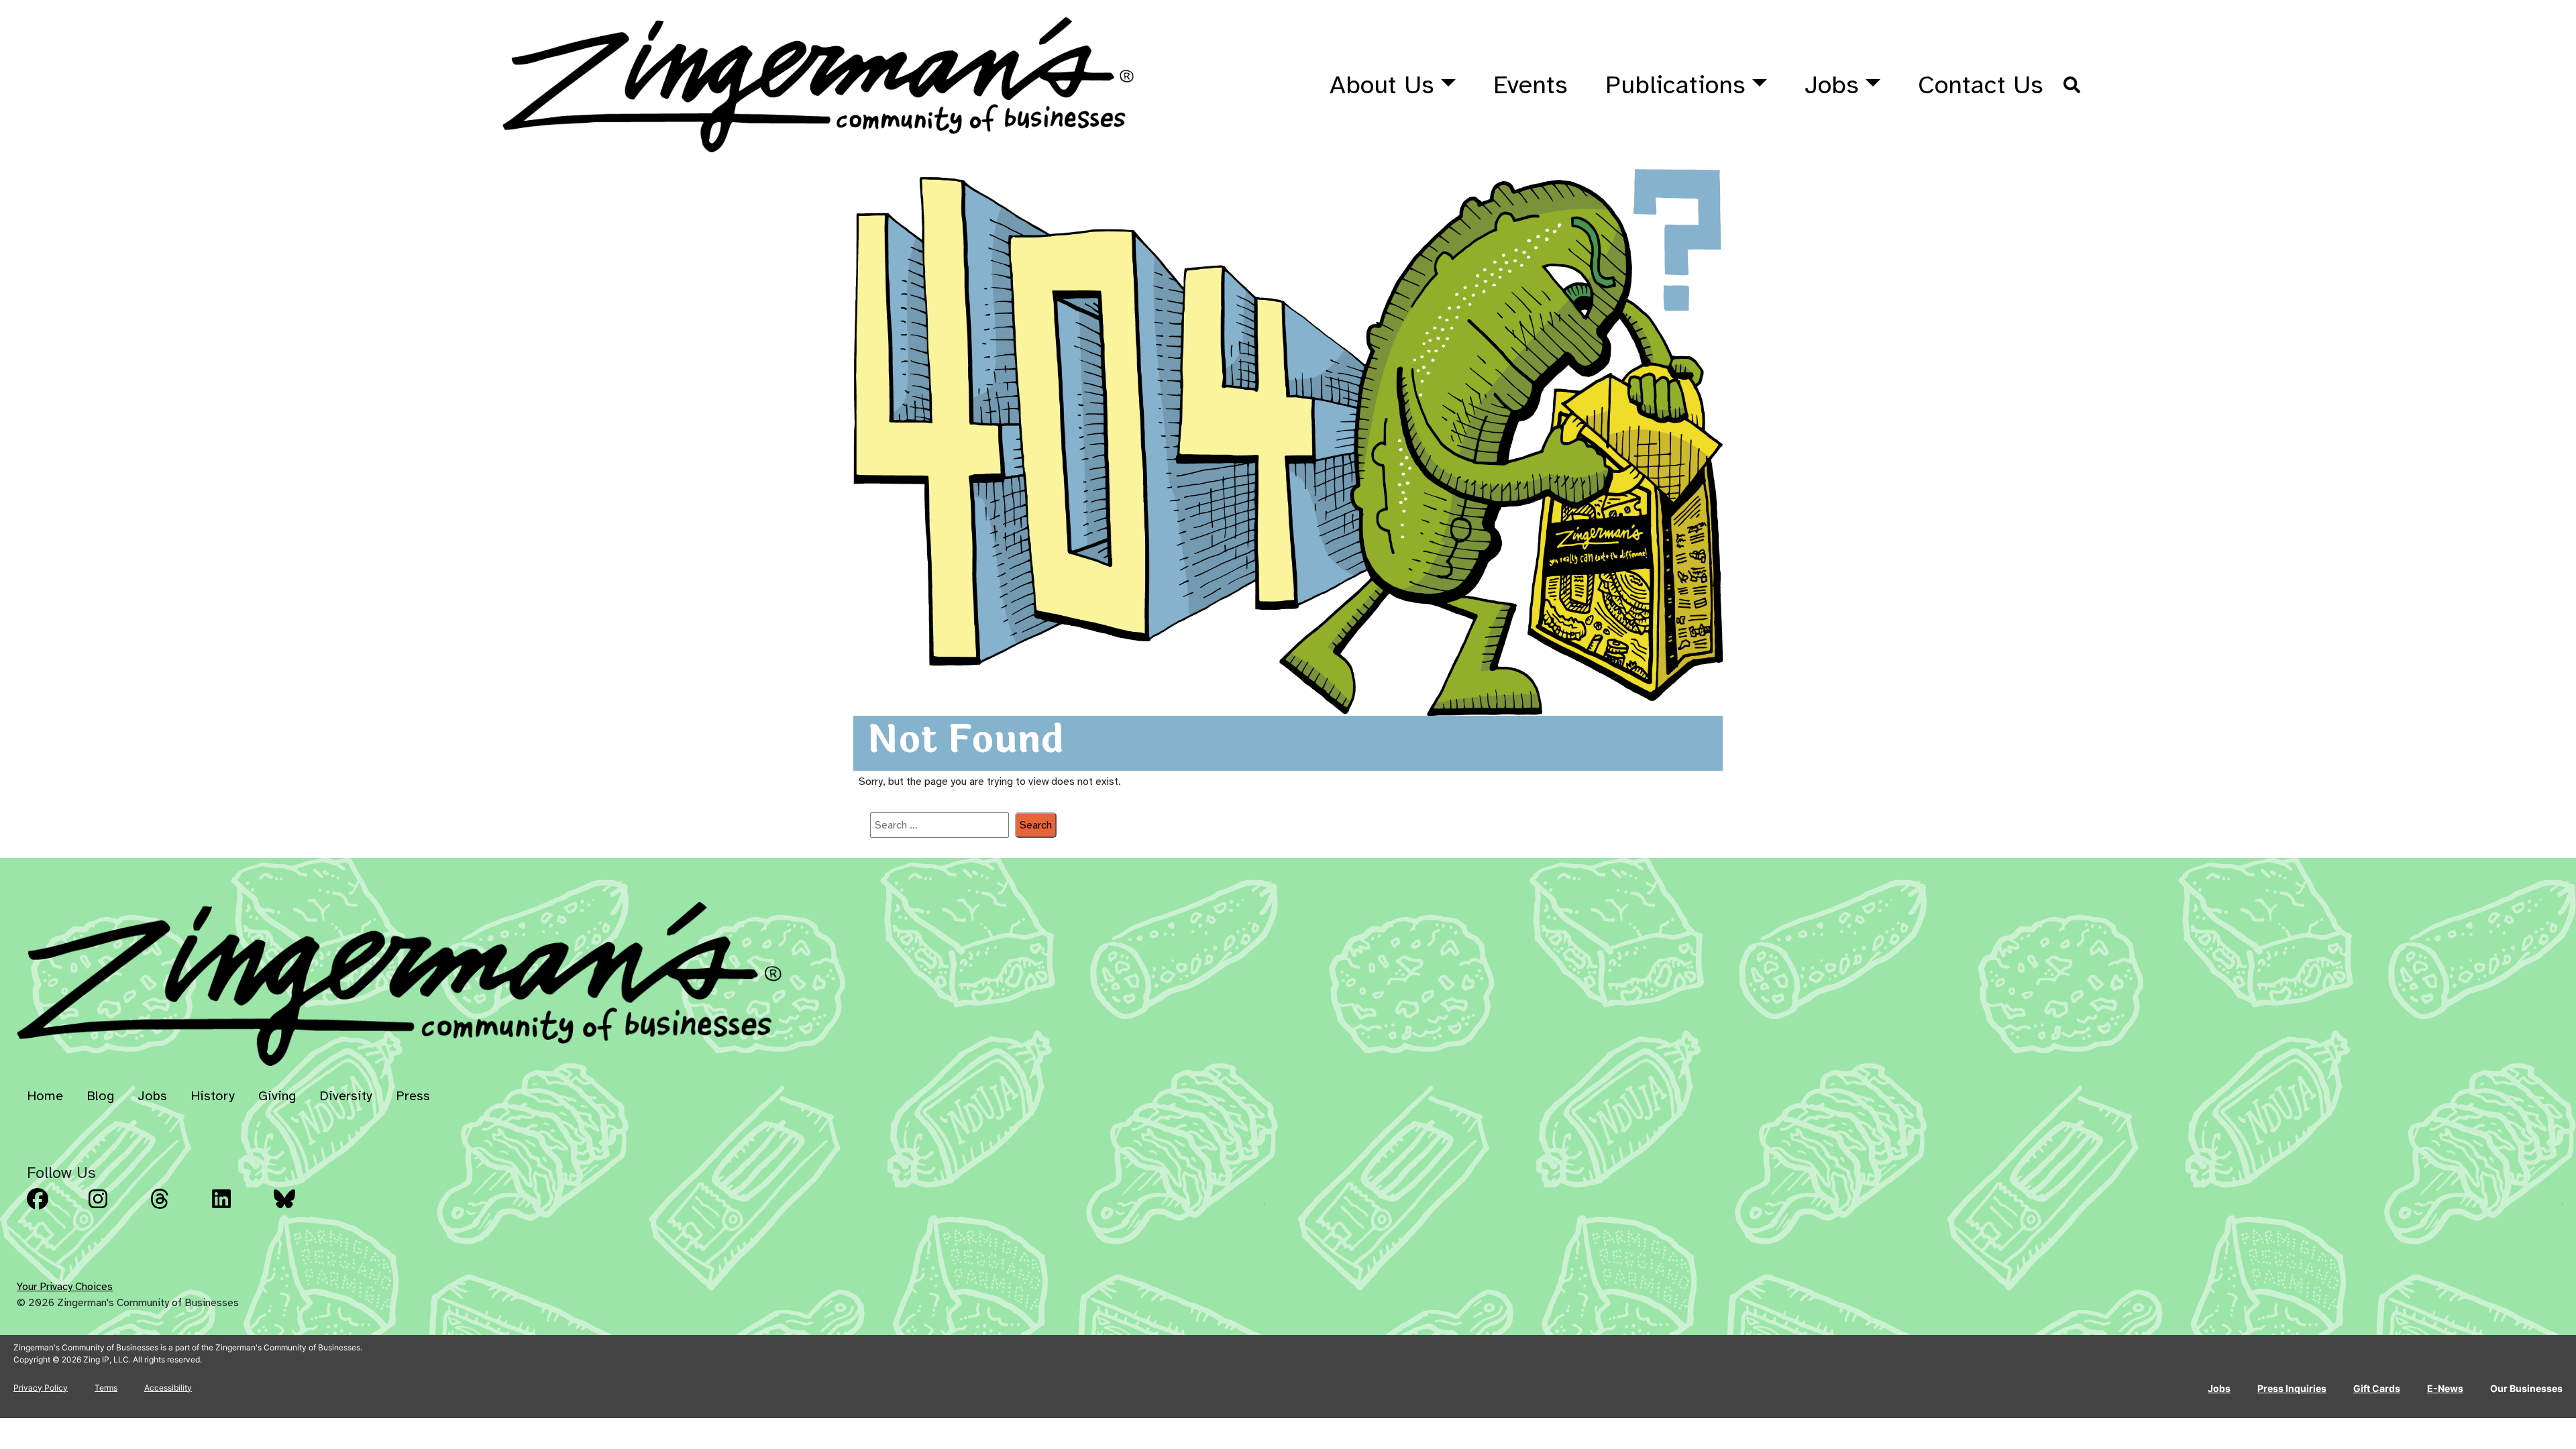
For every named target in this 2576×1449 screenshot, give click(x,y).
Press (413, 1096)
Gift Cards (2377, 1388)
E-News (2445, 1388)
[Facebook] (54, 1209)
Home (45, 1096)
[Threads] (177, 1209)
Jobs (1832, 85)
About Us (1382, 85)
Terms (106, 1388)
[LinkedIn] (239, 1209)
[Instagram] (115, 1209)
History (213, 1096)
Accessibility (168, 1388)
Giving (277, 1096)
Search (1036, 825)
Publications (1675, 85)
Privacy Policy (41, 1388)
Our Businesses (2526, 1388)
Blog (100, 1096)
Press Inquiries (2292, 1388)
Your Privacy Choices (65, 1287)
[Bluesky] (301, 1209)
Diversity (346, 1096)
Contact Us (1981, 85)
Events (1531, 85)
